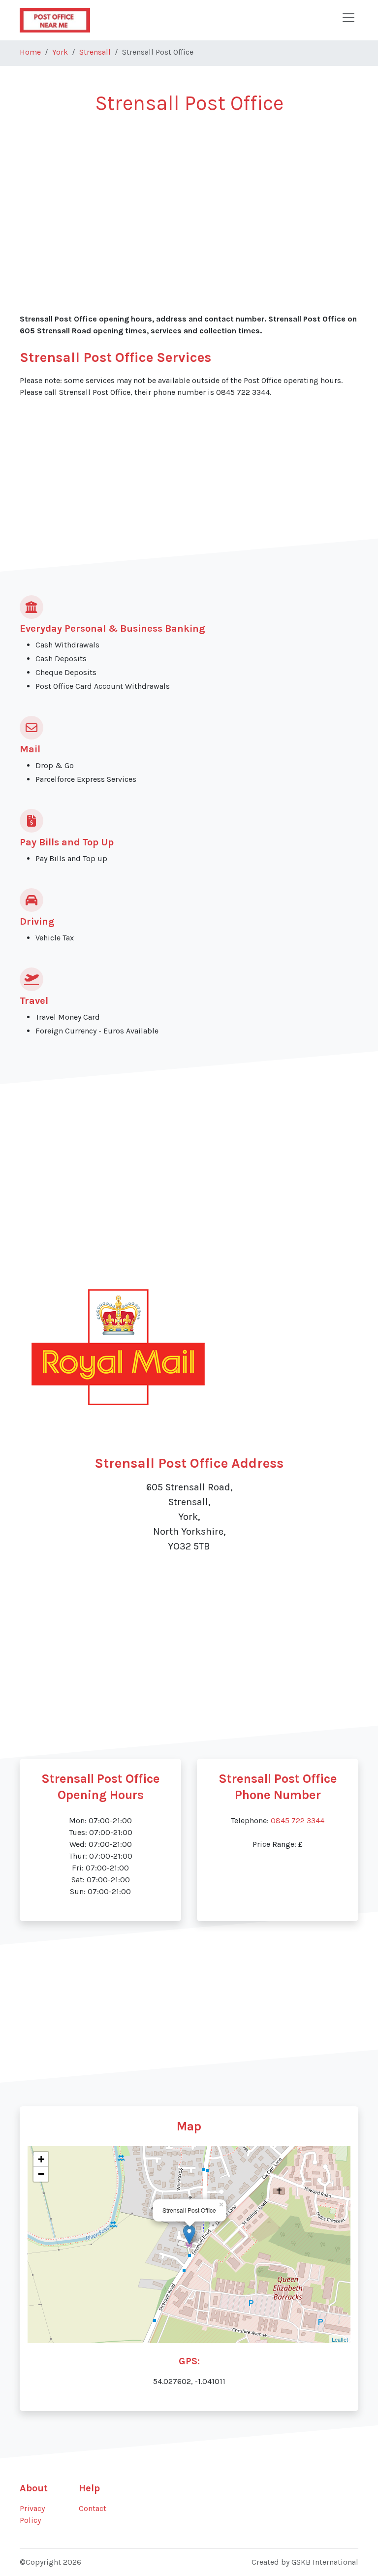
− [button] (41, 2174)
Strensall (95, 52)
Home (30, 52)
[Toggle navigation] (348, 18)
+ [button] (41, 2159)
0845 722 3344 (298, 1820)
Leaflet (340, 2339)
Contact (93, 2508)
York (60, 52)
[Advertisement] (189, 197)
